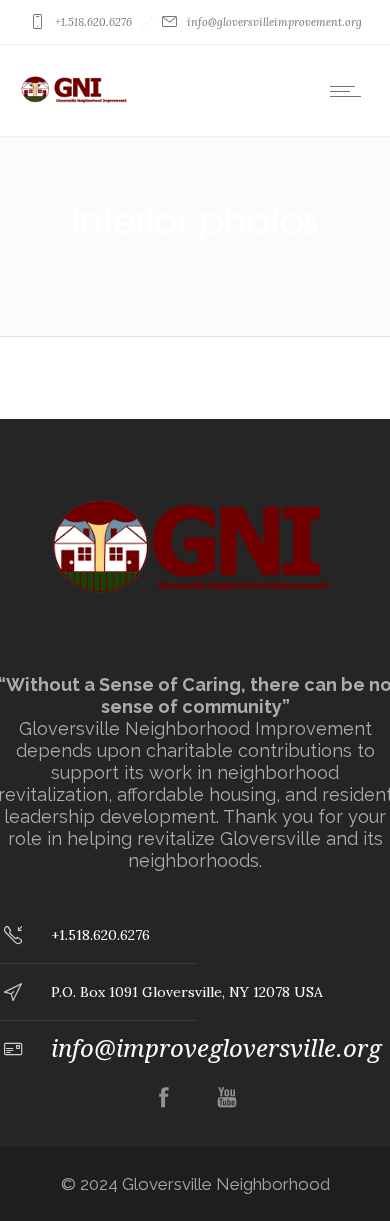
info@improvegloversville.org (216, 1049)
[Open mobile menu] (350, 91)
